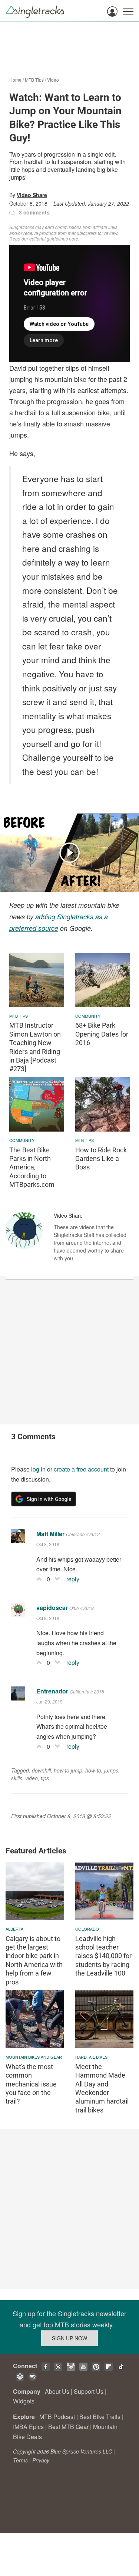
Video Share (32, 195)
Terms (20, 2460)
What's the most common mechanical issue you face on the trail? (31, 2084)
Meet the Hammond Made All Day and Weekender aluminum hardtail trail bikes (102, 2088)
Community (88, 1016)
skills (17, 1778)
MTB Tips (34, 80)
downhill (41, 1770)
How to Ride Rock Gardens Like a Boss (101, 1159)
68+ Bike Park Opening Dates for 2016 (102, 1034)
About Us (57, 2391)
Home (15, 80)
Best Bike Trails (100, 2417)
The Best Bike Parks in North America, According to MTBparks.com (32, 1167)
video (32, 1778)
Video (53, 80)
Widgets (24, 2401)
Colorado (87, 1929)
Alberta (14, 1929)
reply (73, 1579)
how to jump (68, 1770)
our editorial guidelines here (50, 238)
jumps (111, 1770)
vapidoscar (52, 1608)
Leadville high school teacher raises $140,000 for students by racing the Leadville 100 (103, 1956)
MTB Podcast (57, 2417)
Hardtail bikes (91, 2057)
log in (38, 1469)
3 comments (34, 212)
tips (45, 1778)
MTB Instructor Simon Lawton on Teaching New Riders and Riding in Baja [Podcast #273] (35, 1047)
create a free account (81, 1469)
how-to (93, 1770)
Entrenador (52, 1691)
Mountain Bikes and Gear (34, 2057)
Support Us (89, 2391)
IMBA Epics (28, 2427)
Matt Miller (50, 1534)
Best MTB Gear (68, 2427)
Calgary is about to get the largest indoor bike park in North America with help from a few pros (34, 1960)
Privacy (41, 2460)
